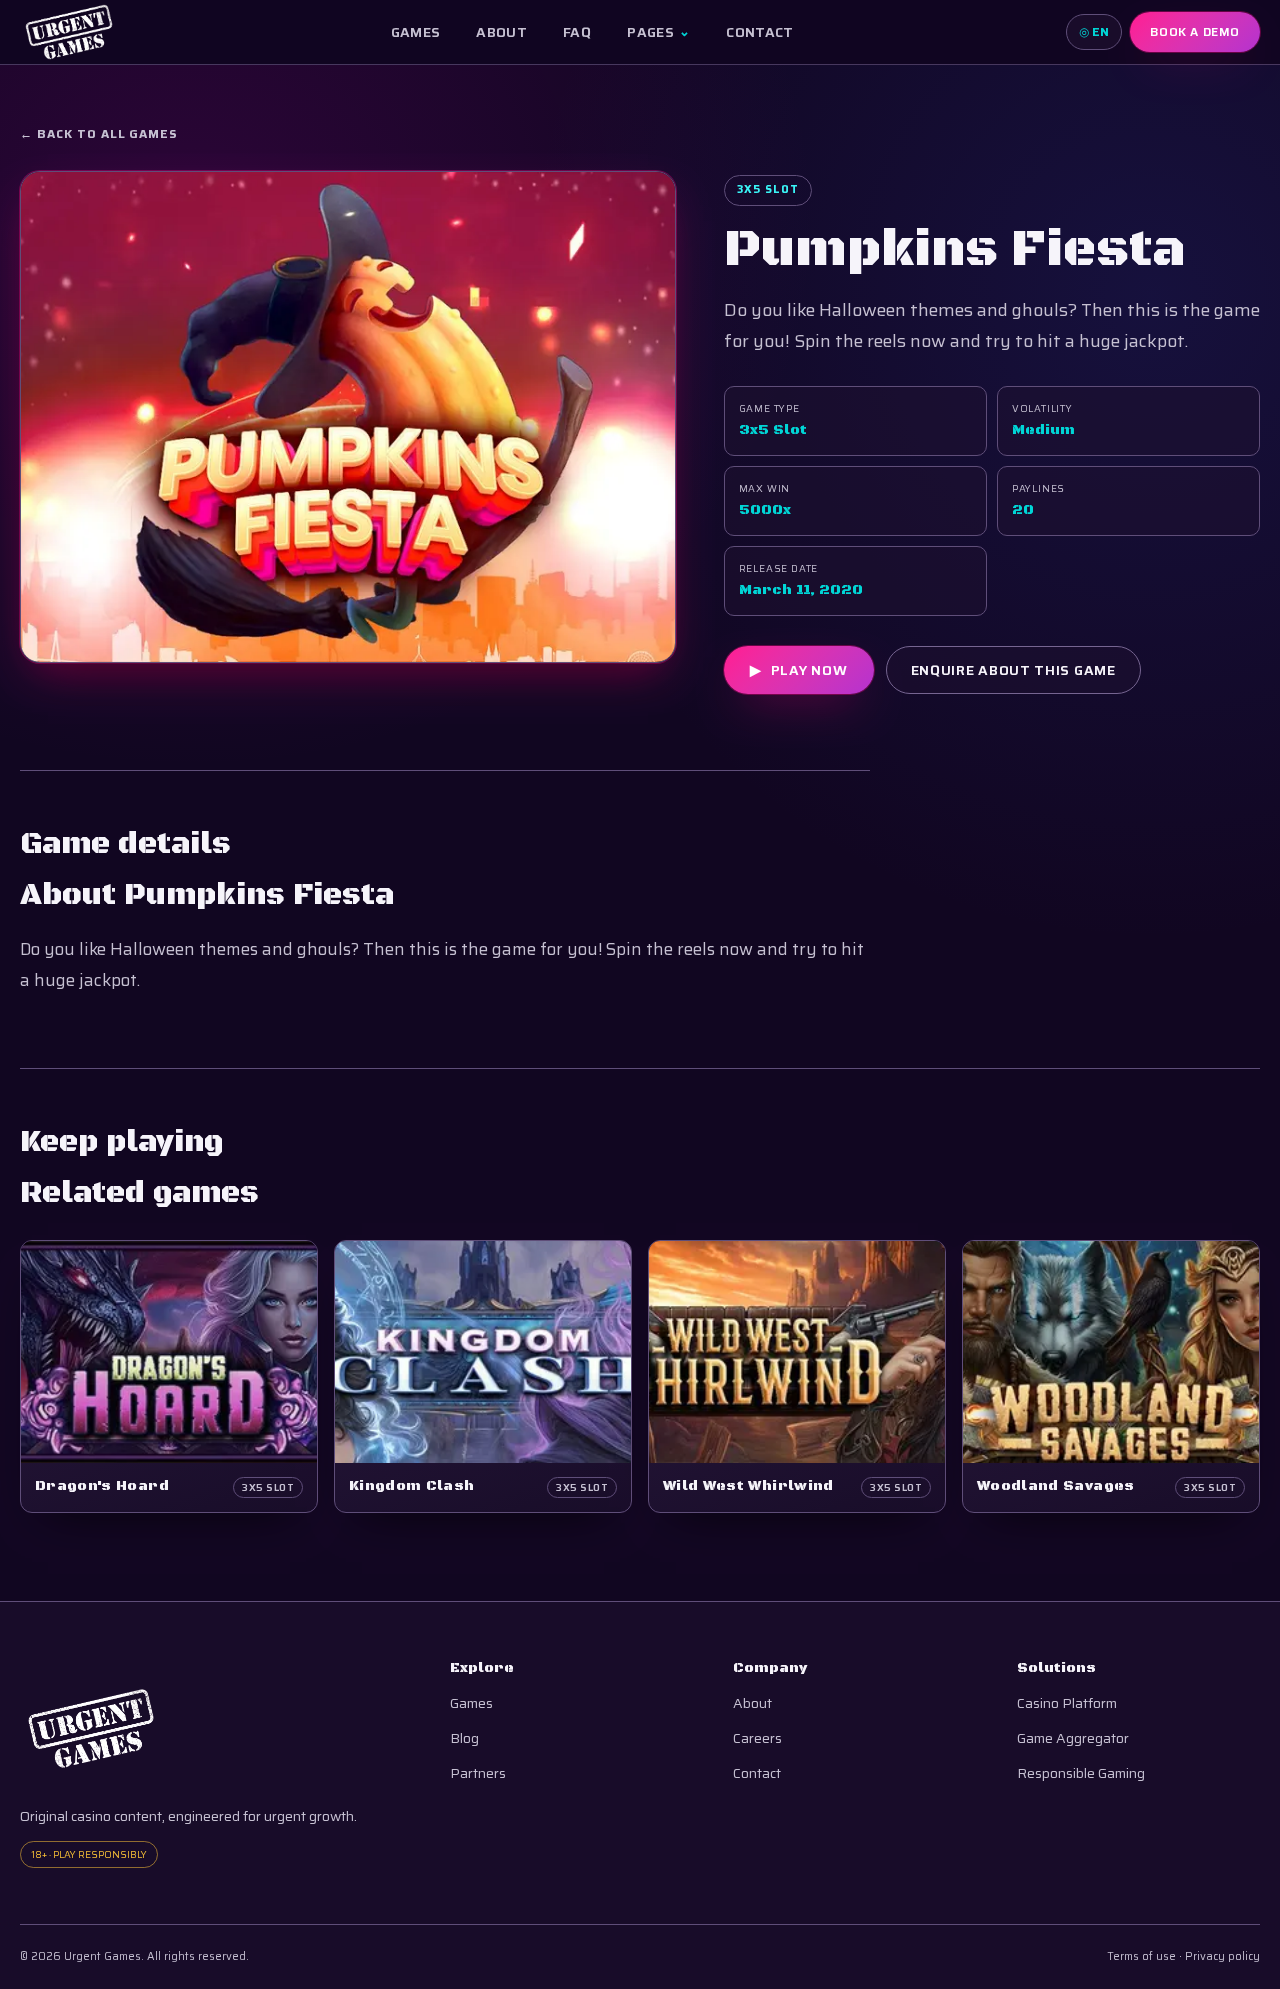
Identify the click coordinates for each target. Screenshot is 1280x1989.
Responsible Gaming (1081, 1773)
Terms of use (1141, 1956)
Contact (759, 32)
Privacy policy (1222, 1956)
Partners (478, 1773)
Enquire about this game (1013, 670)
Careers (757, 1738)
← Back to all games (99, 134)
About (501, 32)
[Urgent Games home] (69, 32)
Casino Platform (1067, 1703)
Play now (798, 670)
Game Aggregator (1073, 1738)
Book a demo (1195, 31)
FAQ (577, 32)
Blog (464, 1738)
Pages (658, 32)
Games (416, 32)
